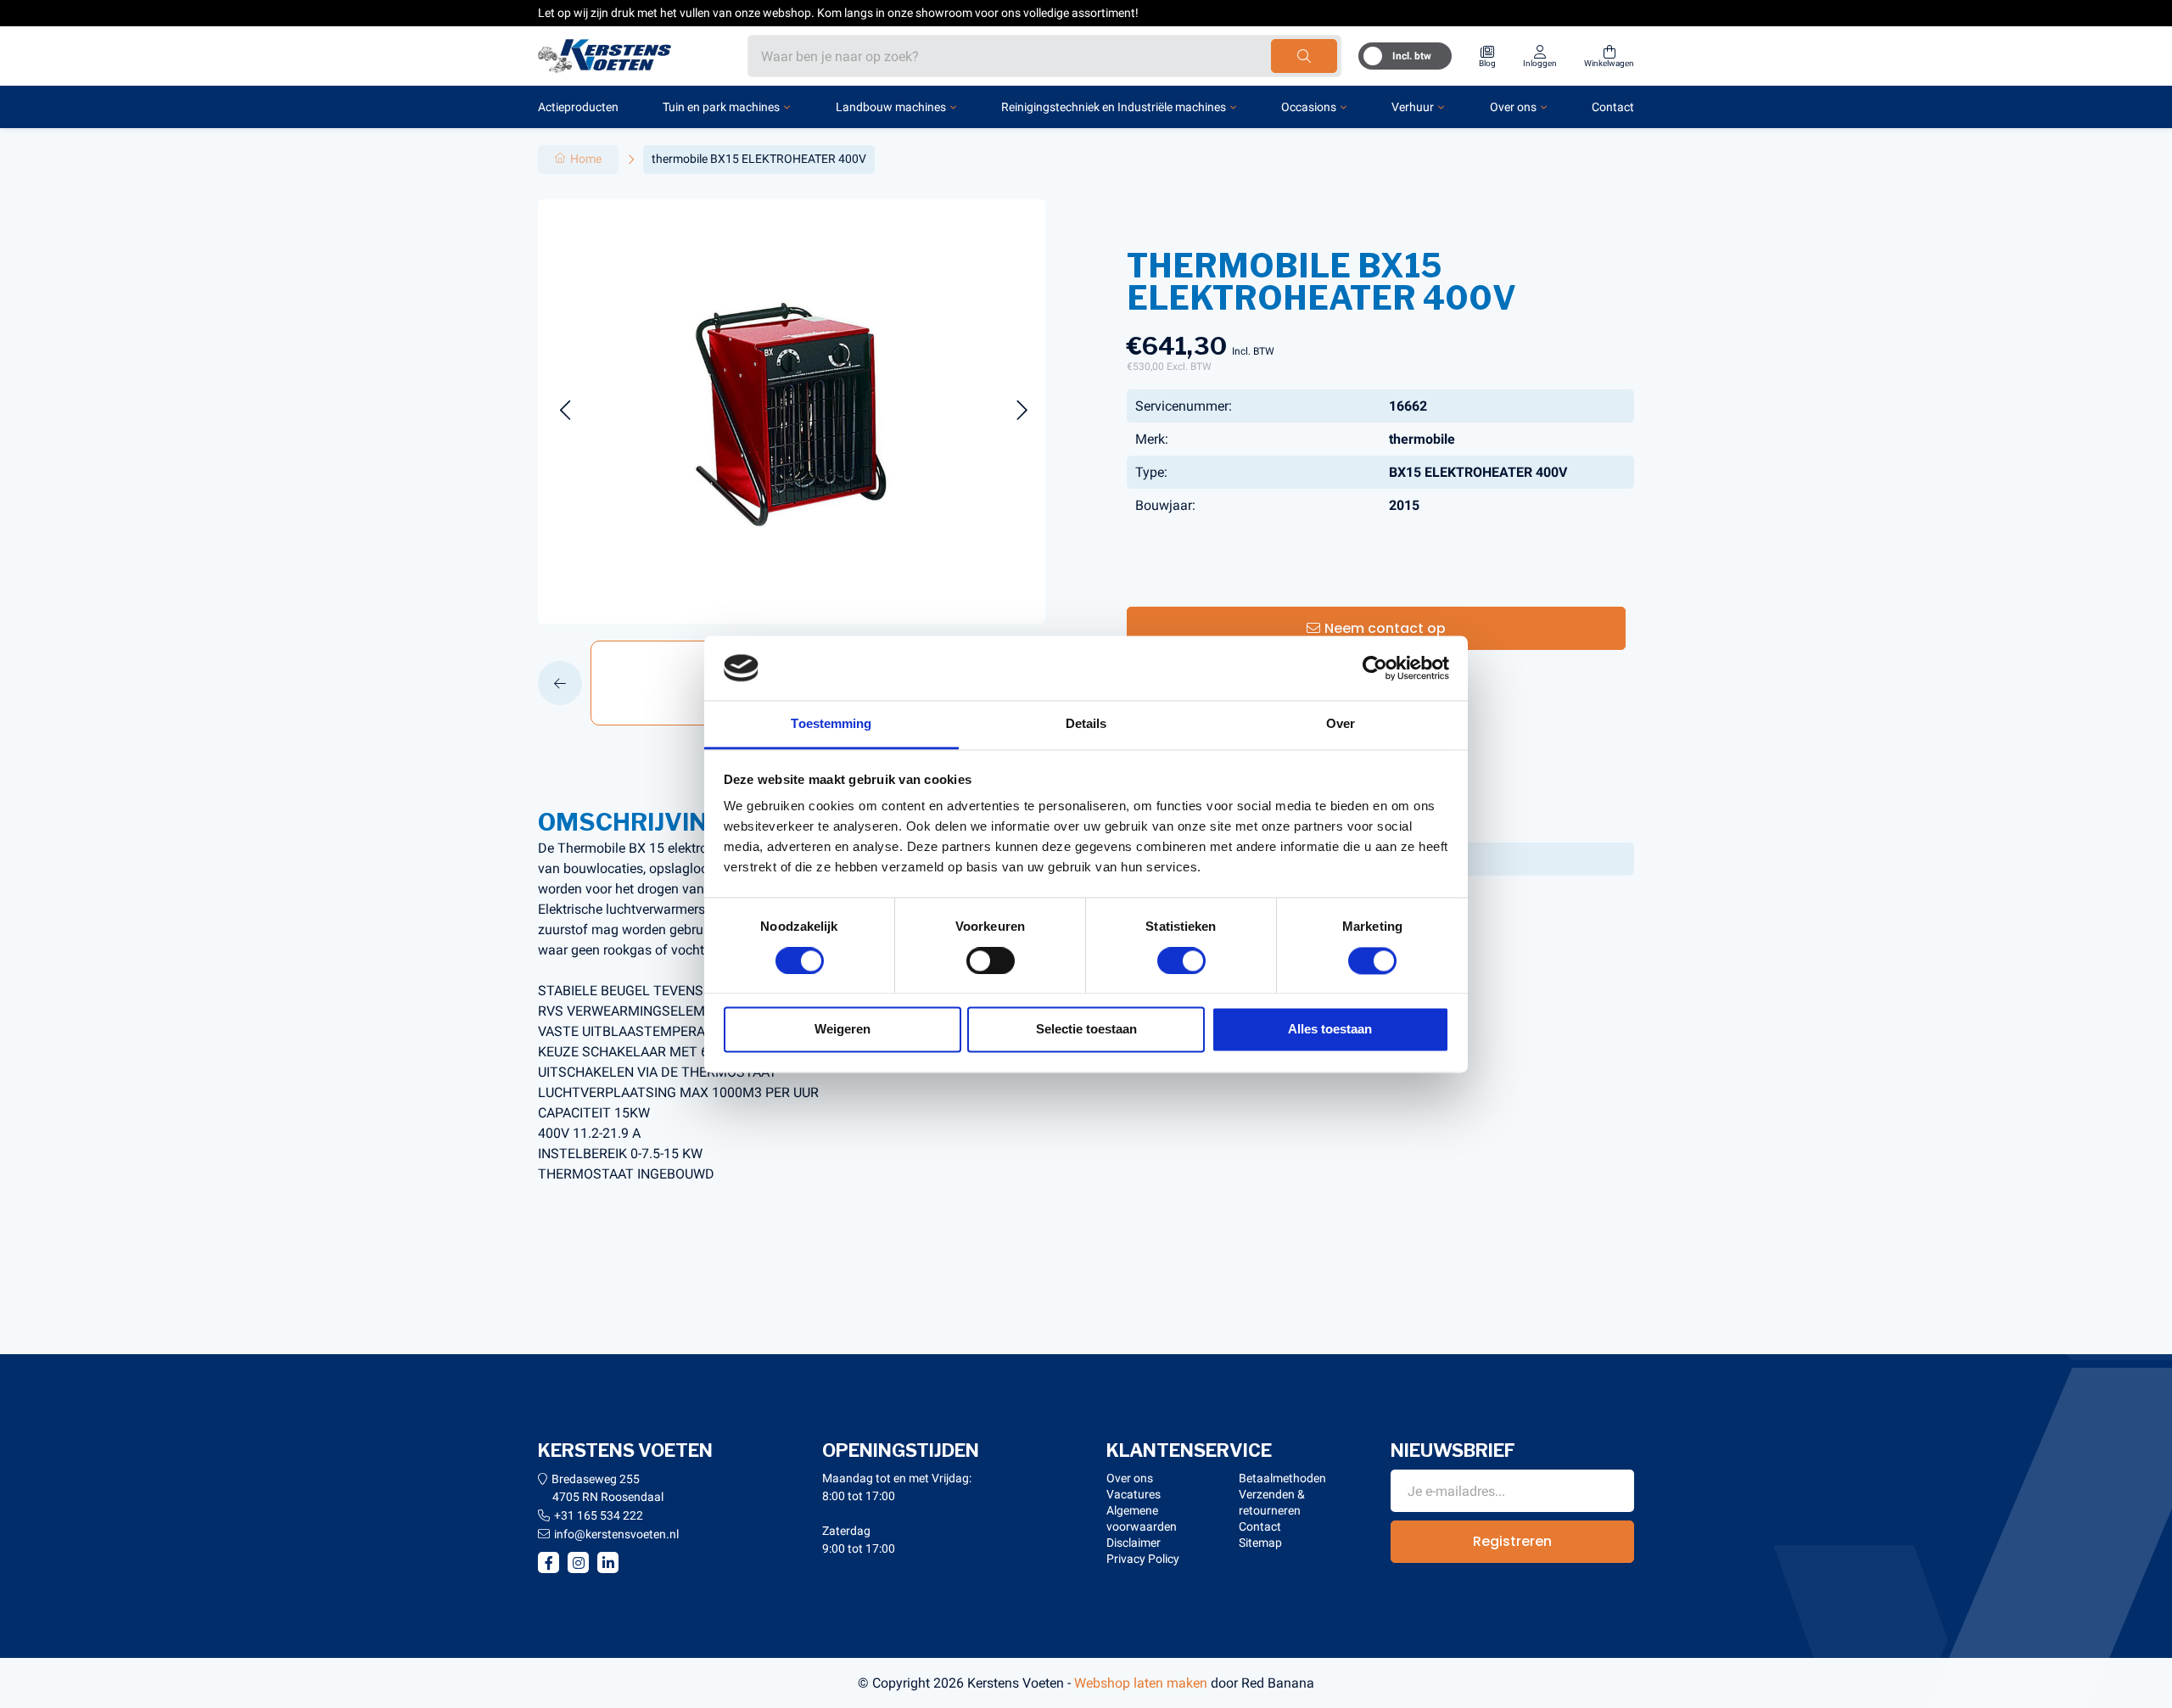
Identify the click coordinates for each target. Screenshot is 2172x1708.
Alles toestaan (1330, 1030)
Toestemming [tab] (831, 724)
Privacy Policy (1143, 1559)
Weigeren (842, 1030)
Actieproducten (578, 107)
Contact (1613, 107)
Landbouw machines (891, 107)
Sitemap (1260, 1543)
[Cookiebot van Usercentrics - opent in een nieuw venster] (1375, 668)
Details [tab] (1086, 724)
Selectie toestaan (1086, 1030)
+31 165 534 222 (599, 1515)
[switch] (991, 960)
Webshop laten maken (1141, 1683)
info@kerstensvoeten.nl (616, 1534)
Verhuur (1413, 107)
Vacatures (1134, 1494)
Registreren (1512, 1541)
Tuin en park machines (721, 107)
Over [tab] (1341, 724)
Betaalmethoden (1282, 1478)
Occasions (1309, 107)
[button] (565, 411)
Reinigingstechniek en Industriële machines (1114, 107)
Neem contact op (1385, 628)
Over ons (1513, 107)
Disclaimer (1134, 1543)
